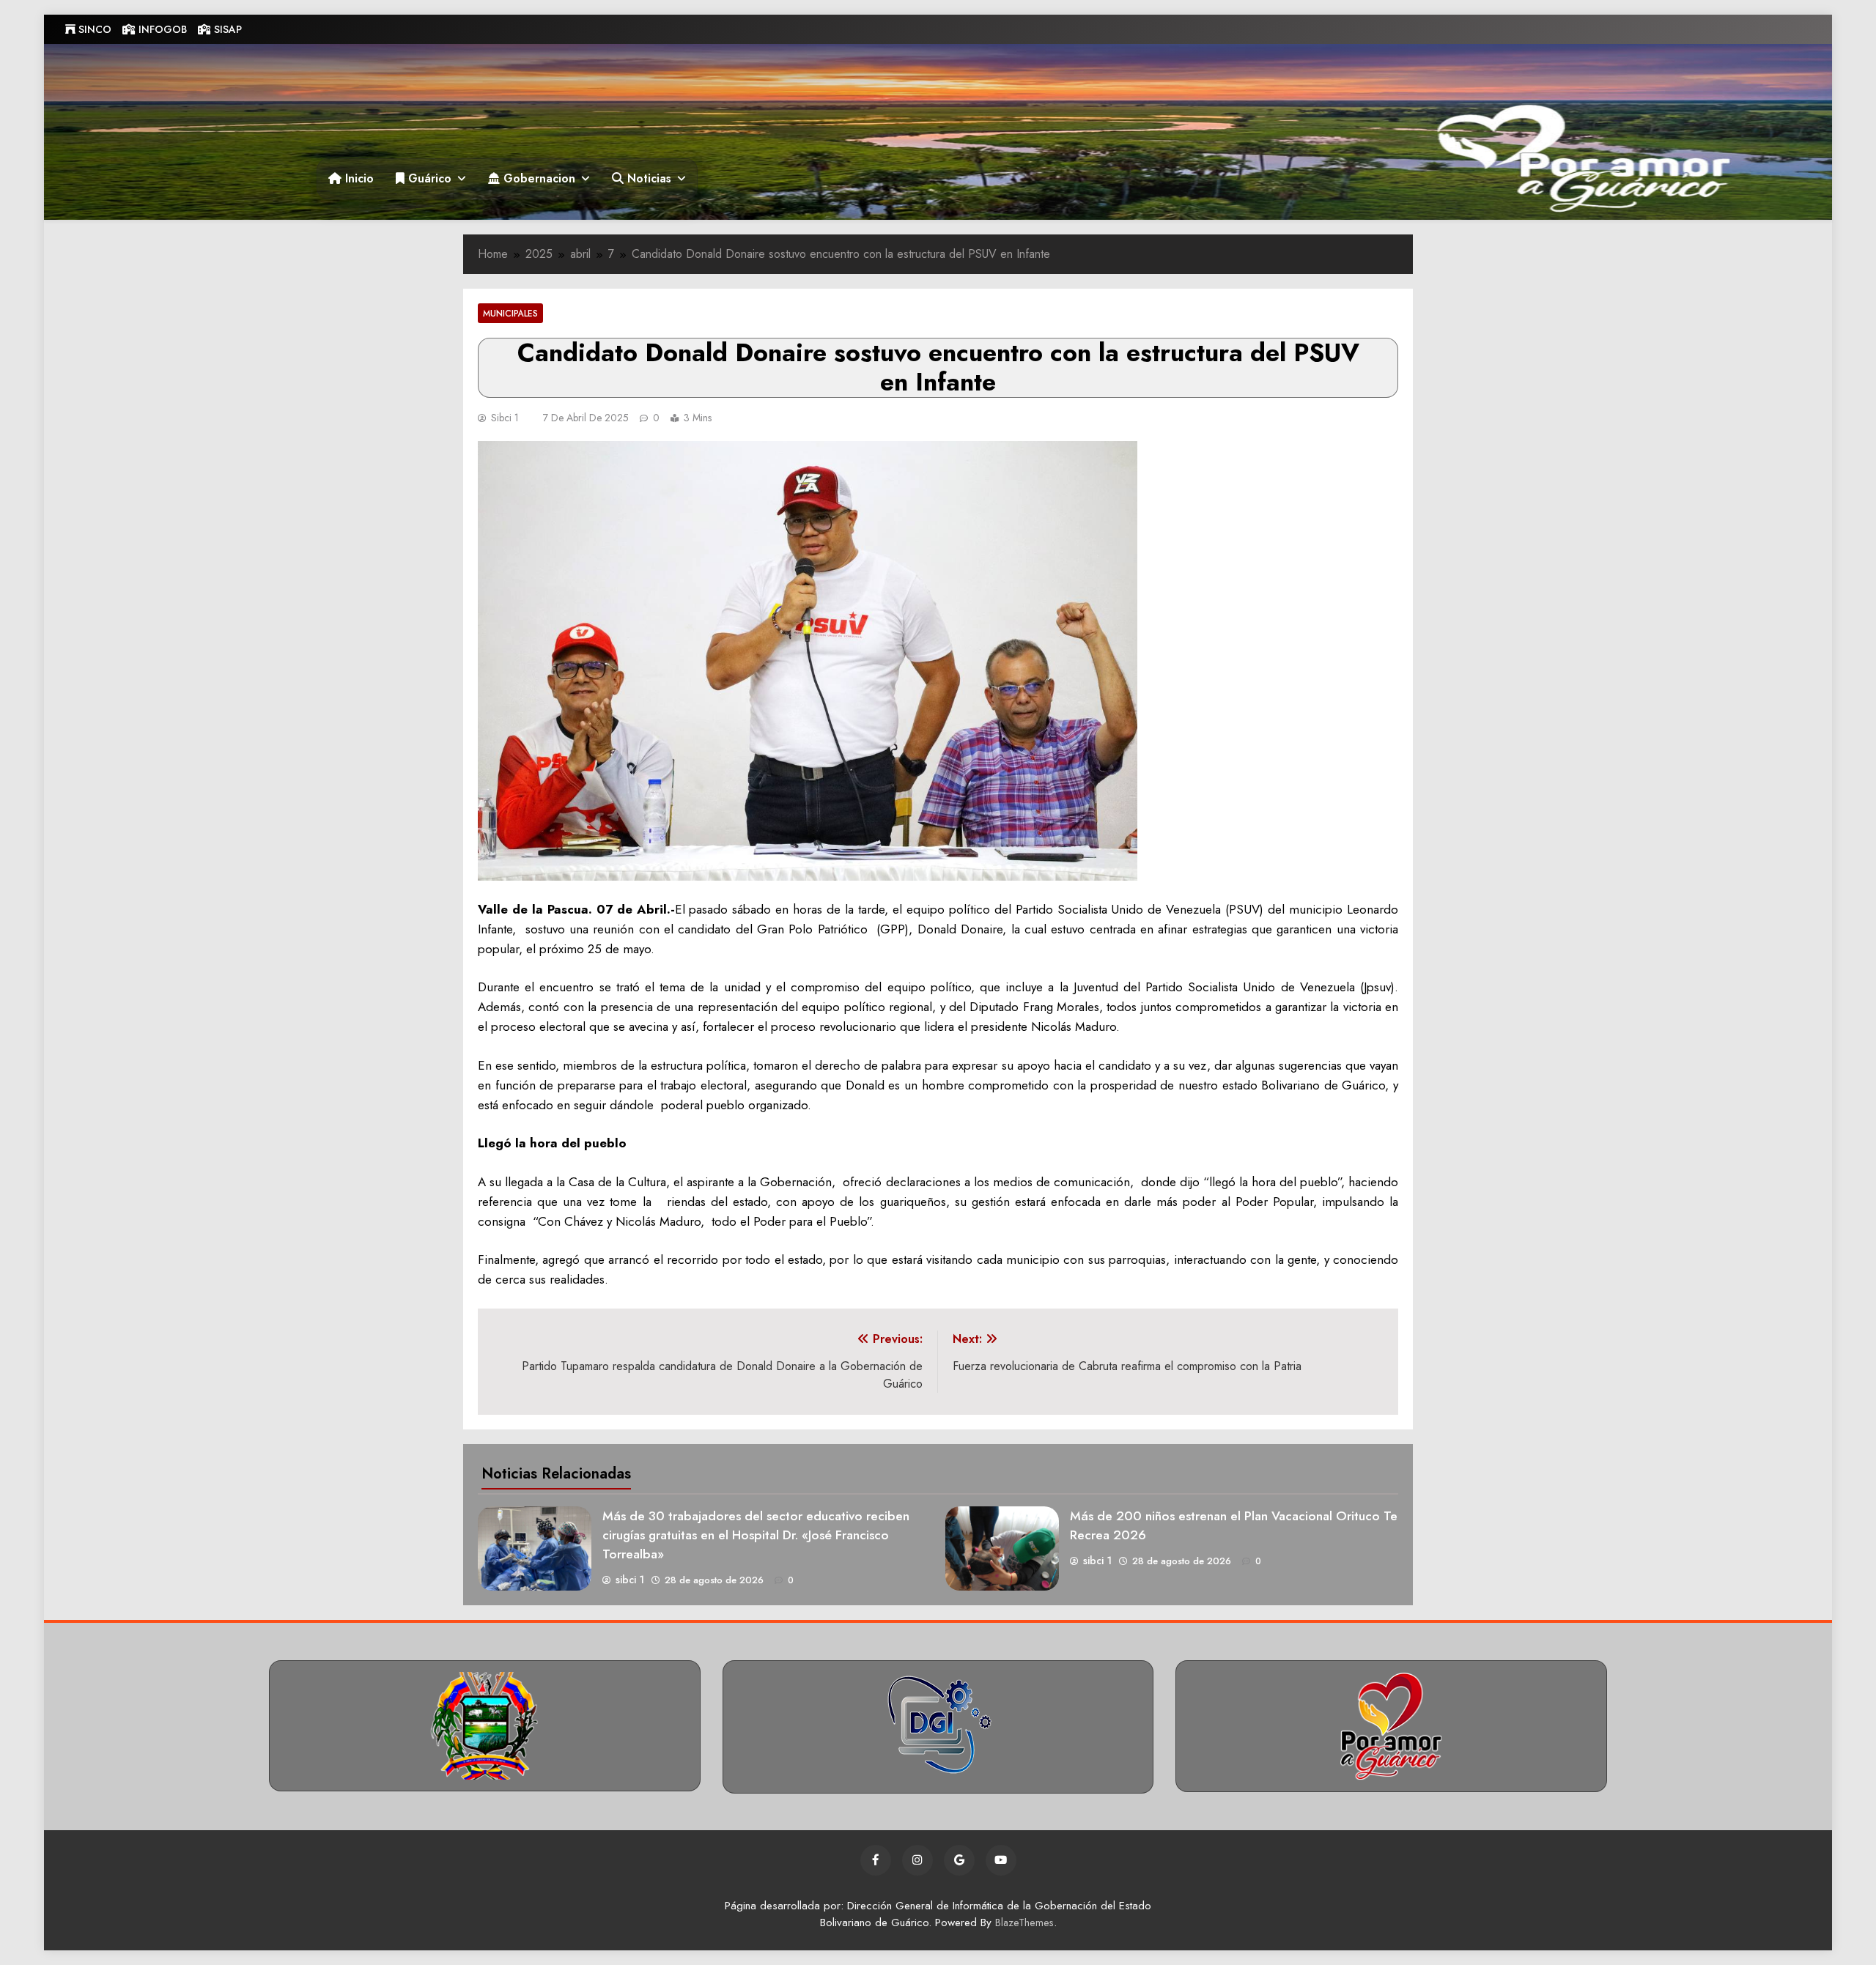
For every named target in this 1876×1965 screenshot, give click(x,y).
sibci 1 (505, 418)
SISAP (226, 29)
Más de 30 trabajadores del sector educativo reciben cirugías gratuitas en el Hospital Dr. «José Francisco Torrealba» (756, 1535)
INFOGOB (161, 29)
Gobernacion (538, 178)
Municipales (510, 313)
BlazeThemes (1024, 1923)
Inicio (358, 178)
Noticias (647, 178)
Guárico (428, 178)
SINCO (93, 29)
